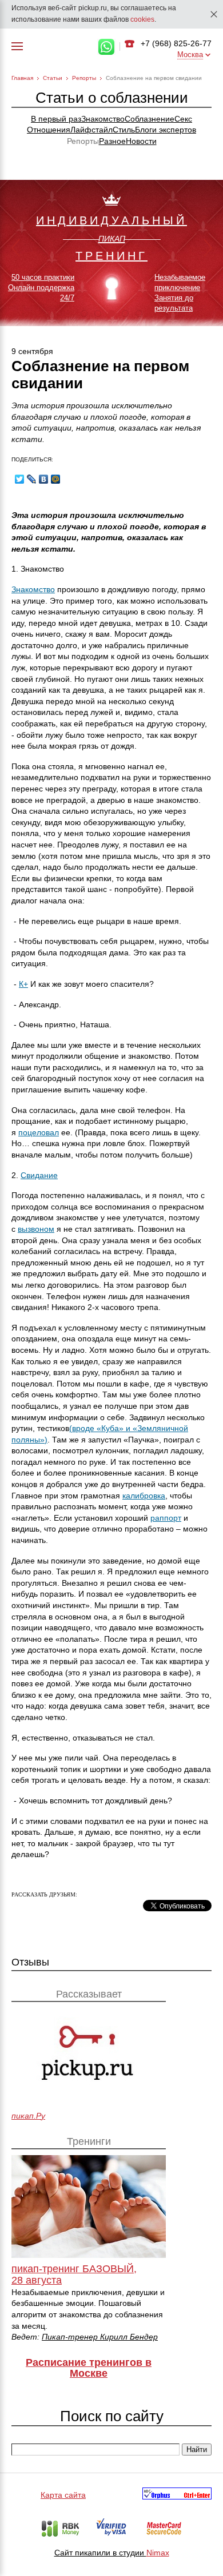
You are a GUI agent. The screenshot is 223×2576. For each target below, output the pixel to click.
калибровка (144, 1496)
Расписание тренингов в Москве (89, 2368)
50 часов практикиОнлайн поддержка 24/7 (41, 288)
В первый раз (56, 119)
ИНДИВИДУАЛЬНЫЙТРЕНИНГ (111, 238)
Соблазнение (150, 119)
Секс (183, 119)
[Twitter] (20, 479)
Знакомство (103, 119)
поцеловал (39, 1132)
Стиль (124, 130)
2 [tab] (98, 314)
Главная (22, 78)
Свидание (39, 1175)
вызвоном (36, 1229)
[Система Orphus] (177, 2495)
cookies (142, 19)
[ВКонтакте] (44, 479)
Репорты (84, 78)
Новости (141, 141)
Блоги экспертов (166, 130)
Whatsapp (106, 47)
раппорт (166, 1518)
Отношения (49, 130)
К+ (23, 984)
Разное (112, 141)
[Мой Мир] (56, 479)
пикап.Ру (28, 2116)
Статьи (53, 78)
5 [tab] (139, 314)
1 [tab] (84, 314)
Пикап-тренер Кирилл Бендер (100, 2337)
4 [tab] (125, 314)
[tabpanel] (111, 254)
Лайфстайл (91, 130)
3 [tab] (111, 314)
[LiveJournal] (32, 479)
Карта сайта (63, 2495)
